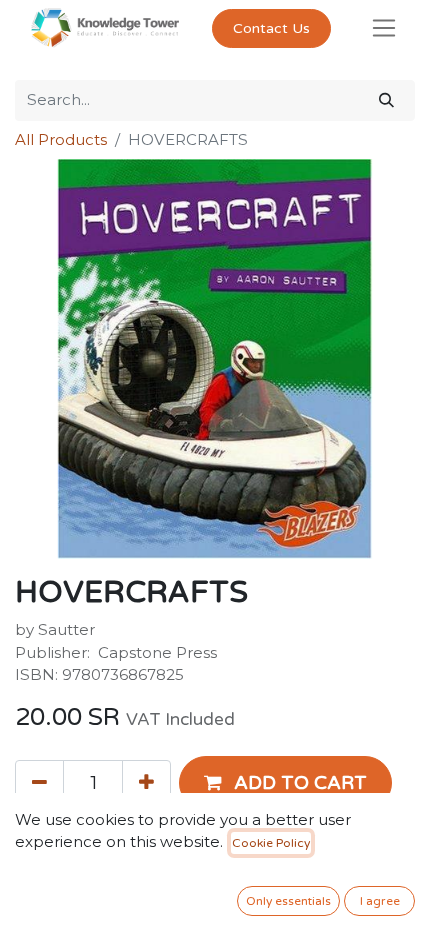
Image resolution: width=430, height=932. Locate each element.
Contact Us (271, 28)
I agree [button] (380, 901)
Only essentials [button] (288, 901)
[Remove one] (39, 783)
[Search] (386, 100)
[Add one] (146, 783)
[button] (285, 783)
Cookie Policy (271, 843)
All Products (61, 139)
